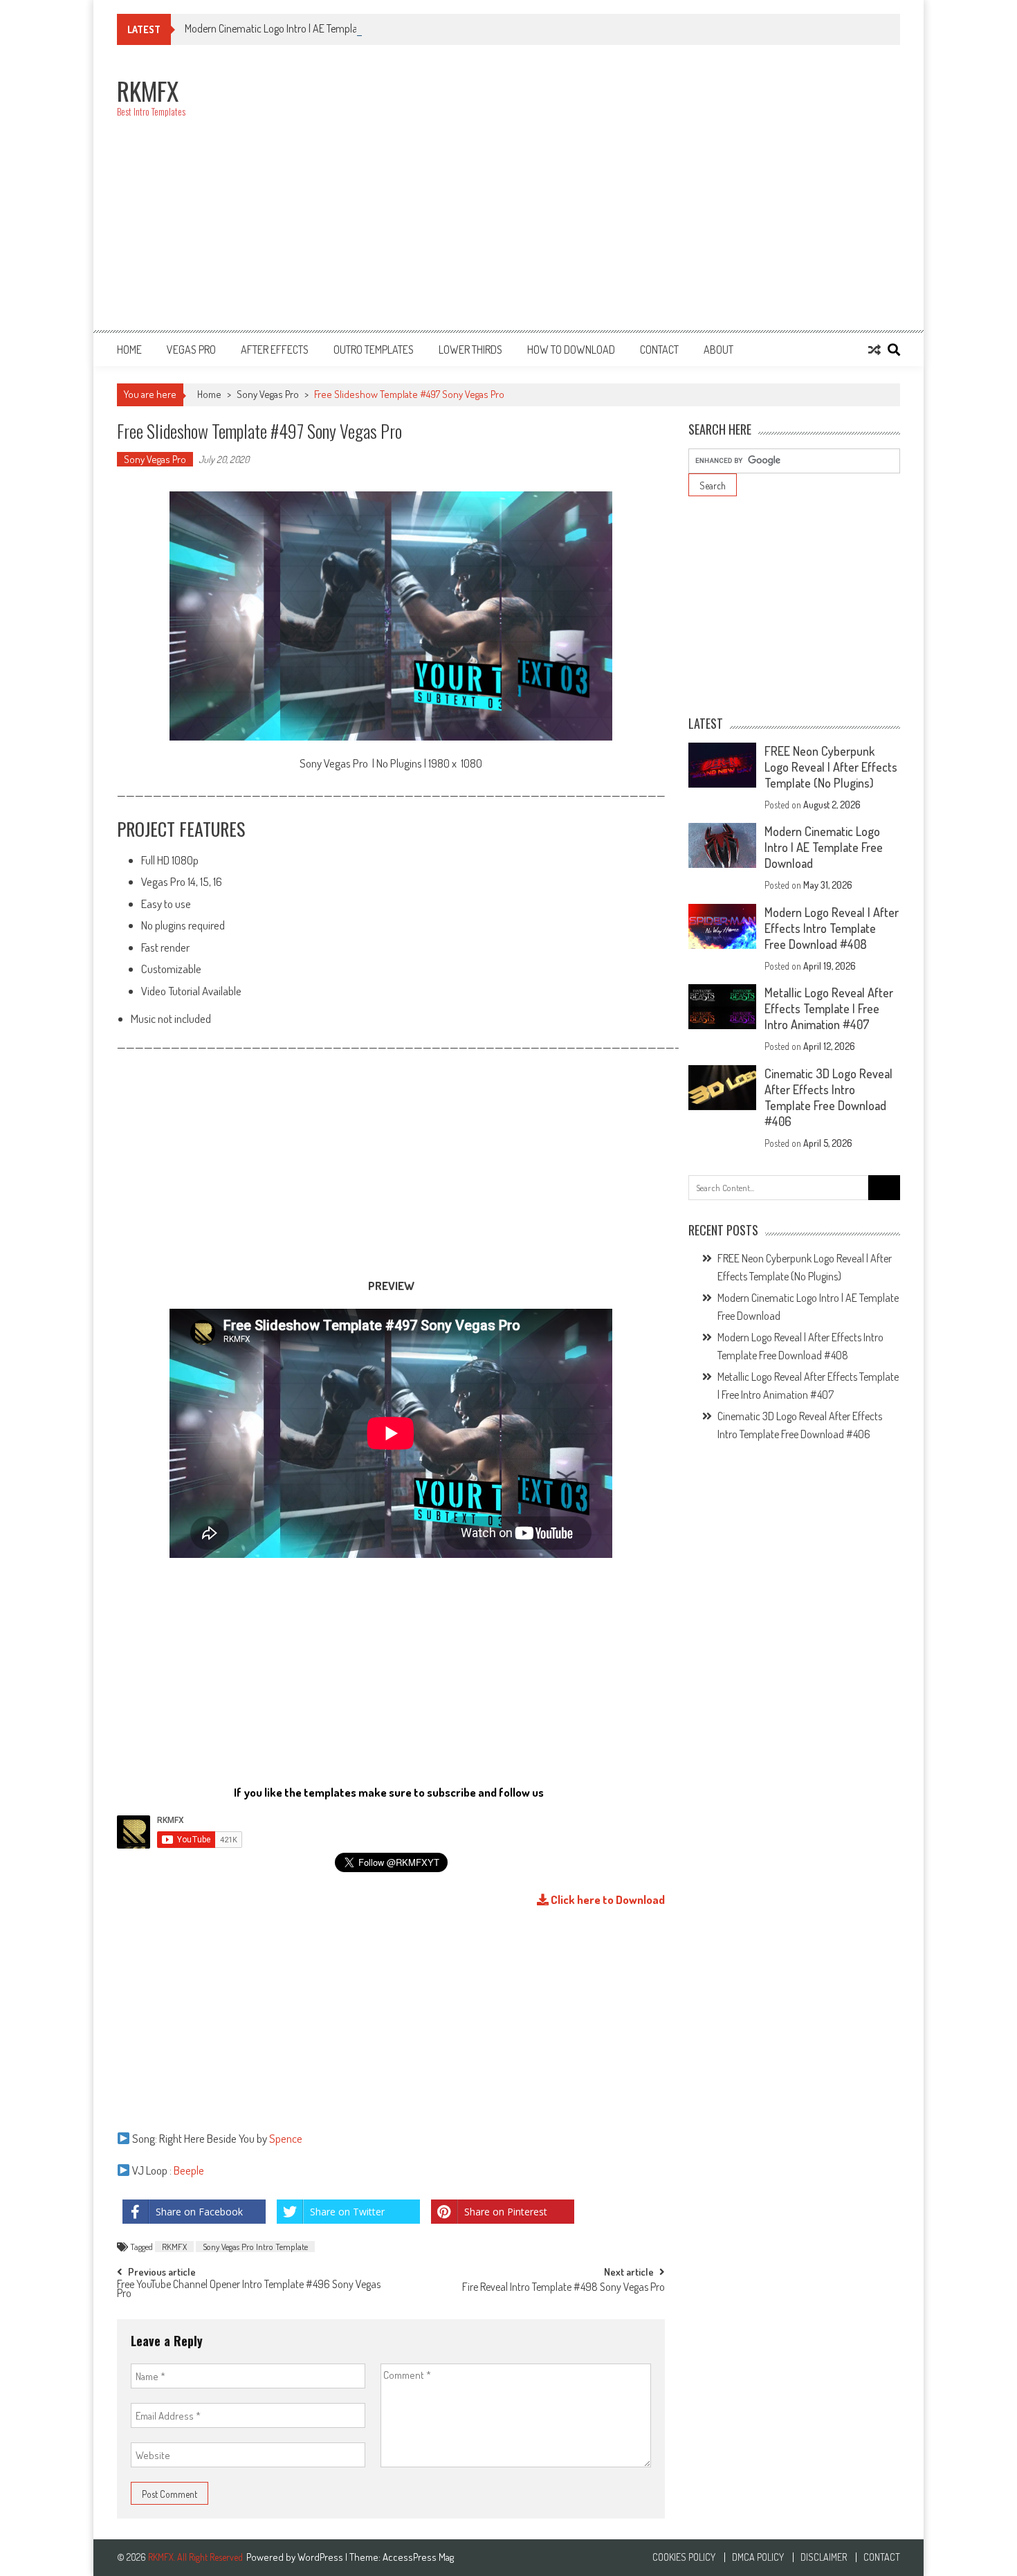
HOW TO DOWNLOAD (571, 350)
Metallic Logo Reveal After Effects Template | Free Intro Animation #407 (829, 1008)
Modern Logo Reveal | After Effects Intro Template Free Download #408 (832, 928)
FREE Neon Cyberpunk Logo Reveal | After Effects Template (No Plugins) (831, 767)
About (718, 350)
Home (129, 350)
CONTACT (659, 350)
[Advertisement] (648, 195)
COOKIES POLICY (684, 2557)
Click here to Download (607, 1899)
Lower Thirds (470, 350)
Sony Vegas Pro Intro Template (255, 2247)
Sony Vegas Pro (268, 394)
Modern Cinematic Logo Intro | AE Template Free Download (308, 28)
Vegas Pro (191, 350)
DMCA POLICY (758, 2557)
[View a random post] (874, 350)
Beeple (190, 2170)
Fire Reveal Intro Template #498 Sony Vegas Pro (564, 2288)
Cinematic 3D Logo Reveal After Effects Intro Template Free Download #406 (828, 1097)
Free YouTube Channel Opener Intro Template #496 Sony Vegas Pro (249, 2290)
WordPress (321, 2557)
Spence (286, 2138)
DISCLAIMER (824, 2557)
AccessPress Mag (418, 2557)
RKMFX (174, 2247)
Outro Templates (374, 350)
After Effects (275, 350)
